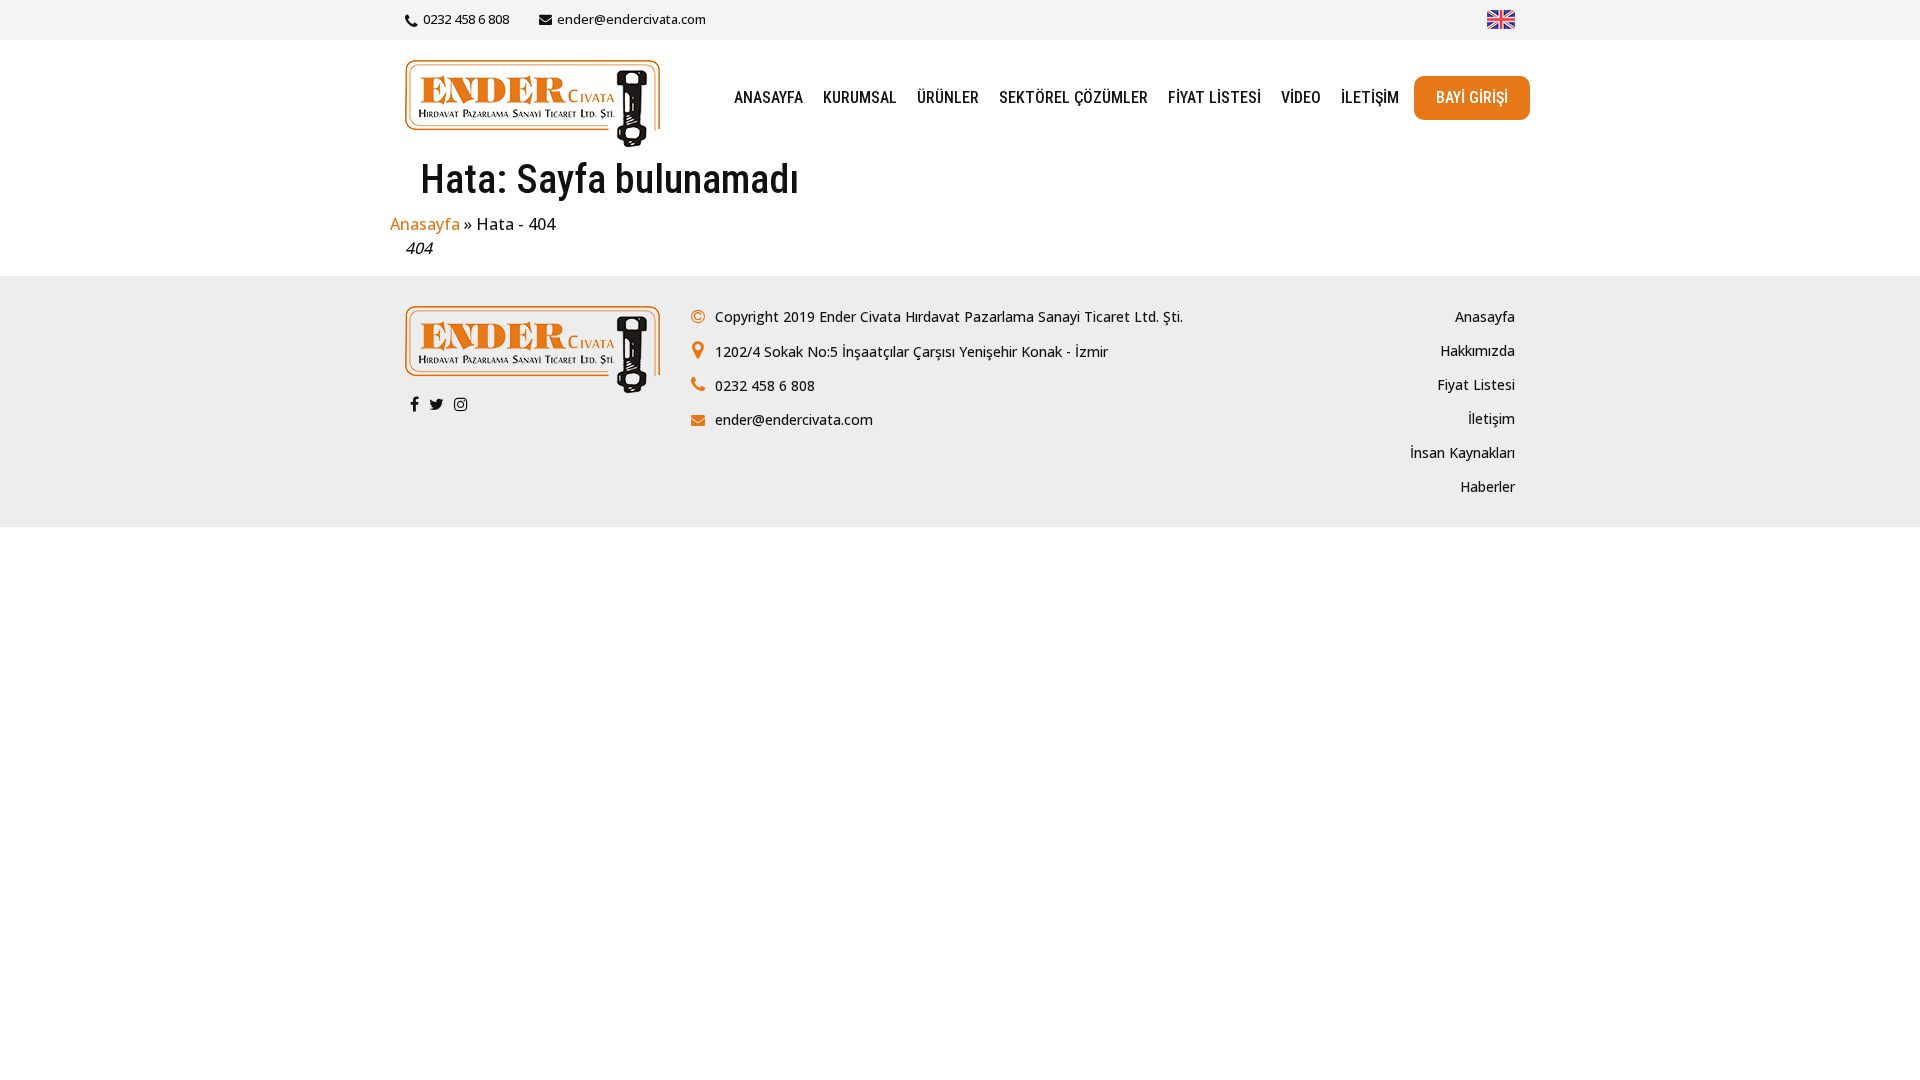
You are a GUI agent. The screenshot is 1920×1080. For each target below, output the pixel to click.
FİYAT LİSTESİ (1214, 97)
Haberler (1487, 486)
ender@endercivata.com (631, 19)
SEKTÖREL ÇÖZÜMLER (1073, 97)
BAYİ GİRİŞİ (1472, 97)
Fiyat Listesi (1476, 384)
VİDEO (1301, 97)
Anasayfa (425, 224)
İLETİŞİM (1370, 97)
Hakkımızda (1477, 350)
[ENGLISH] (1501, 19)
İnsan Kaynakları (1462, 452)
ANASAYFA (768, 97)
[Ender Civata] (532, 101)
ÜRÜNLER (948, 97)
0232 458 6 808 (466, 19)
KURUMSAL (860, 97)
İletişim (1491, 418)
